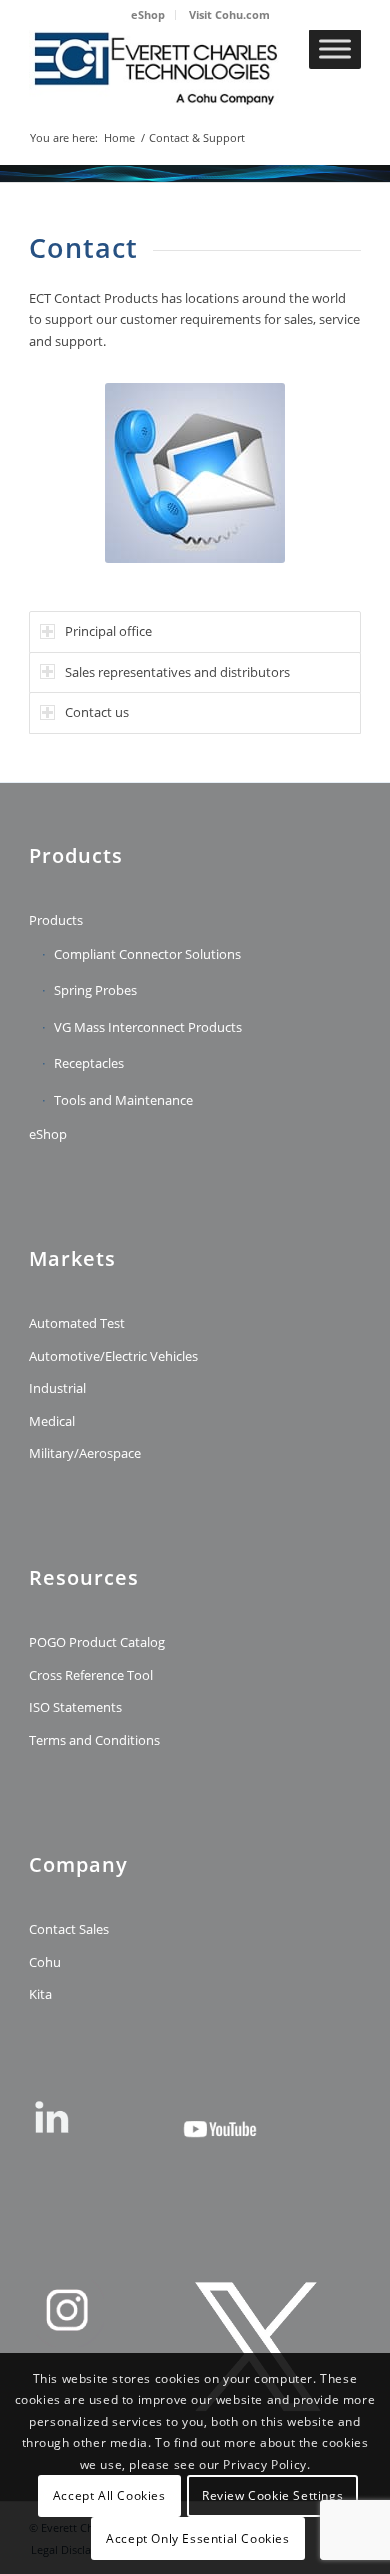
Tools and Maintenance (123, 1100)
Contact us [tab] (97, 712)
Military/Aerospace (85, 1453)
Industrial (57, 1388)
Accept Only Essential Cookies (197, 2538)
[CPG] (161, 69)
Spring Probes (95, 990)
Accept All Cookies (109, 2495)
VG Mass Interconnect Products (148, 1027)
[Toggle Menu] (335, 48)
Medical (52, 1421)
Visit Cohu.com (229, 14)
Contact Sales (69, 1929)
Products (56, 920)
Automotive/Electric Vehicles (113, 1356)
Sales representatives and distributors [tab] (177, 672)
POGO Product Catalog (97, 1642)
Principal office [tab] (108, 631)
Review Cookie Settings (272, 2495)
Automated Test (77, 1323)
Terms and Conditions (94, 1740)
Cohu (45, 1962)
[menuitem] (148, 15)
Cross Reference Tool (91, 1675)
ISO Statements (75, 1707)
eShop (148, 14)
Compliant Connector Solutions (147, 954)
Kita (40, 1994)
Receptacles (89, 1063)
